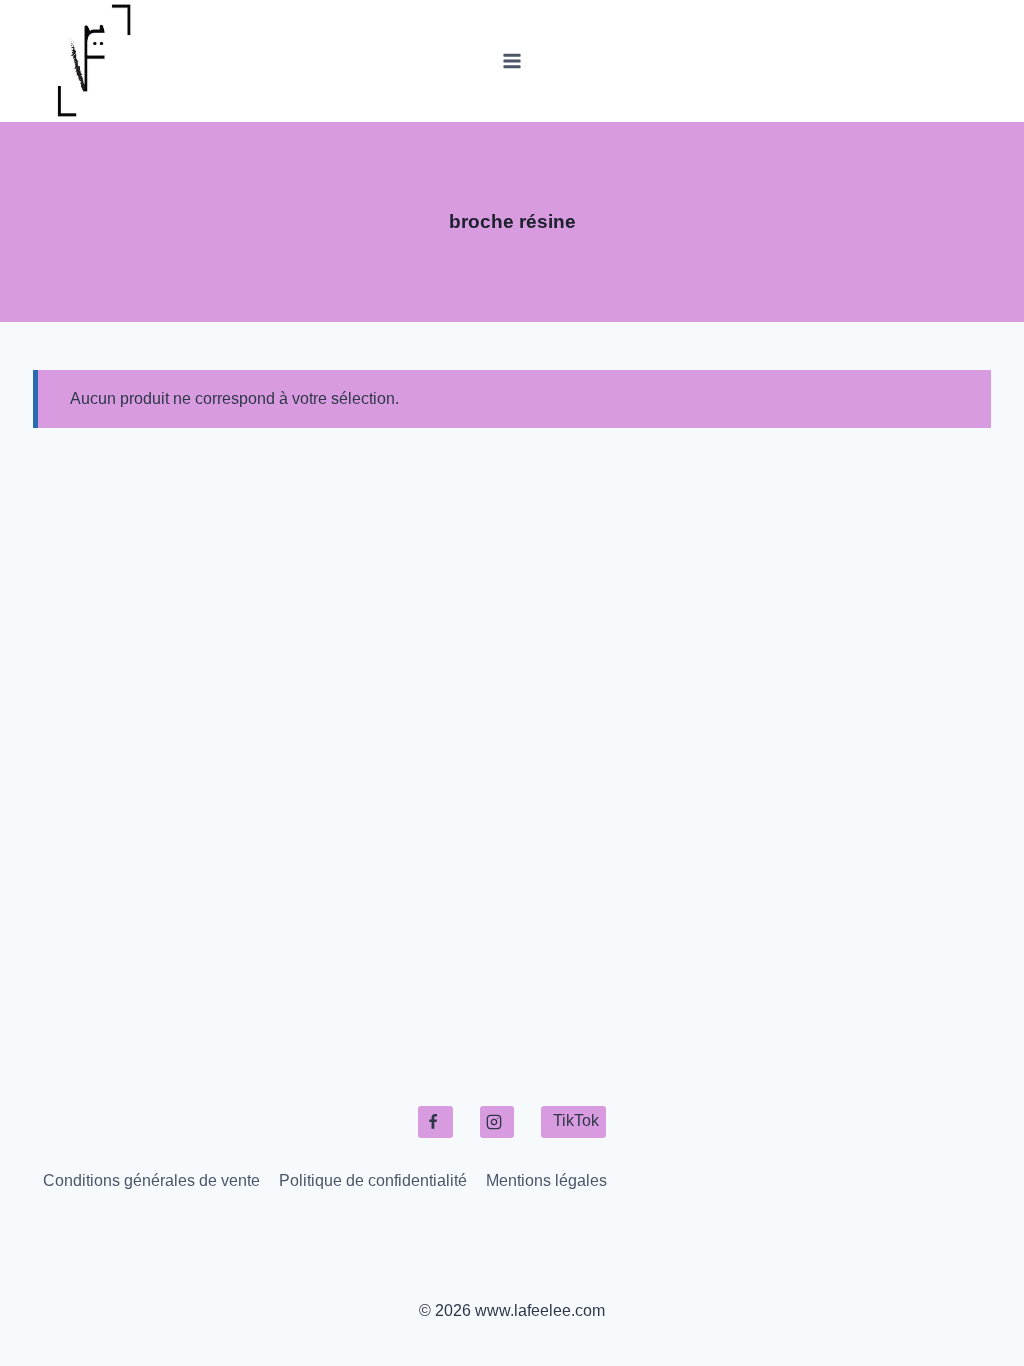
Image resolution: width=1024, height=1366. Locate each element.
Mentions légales (546, 1180)
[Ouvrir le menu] (512, 60)
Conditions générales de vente (151, 1180)
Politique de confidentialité (373, 1180)
